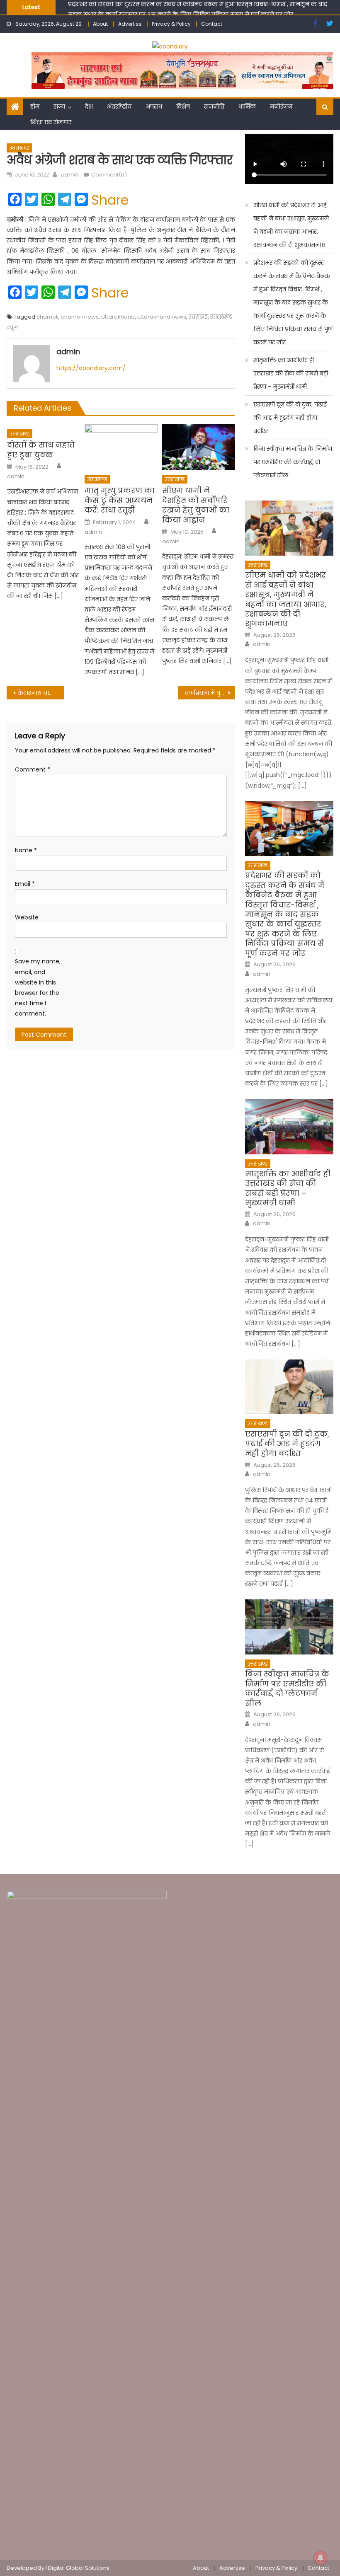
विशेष (183, 106)
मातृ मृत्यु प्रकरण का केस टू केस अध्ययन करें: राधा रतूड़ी (120, 500)
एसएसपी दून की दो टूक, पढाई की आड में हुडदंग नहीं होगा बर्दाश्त (290, 418)
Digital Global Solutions (79, 2568)
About (100, 24)
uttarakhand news (162, 317)
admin (69, 175)
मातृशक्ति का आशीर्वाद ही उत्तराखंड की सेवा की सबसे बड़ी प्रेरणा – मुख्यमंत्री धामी (291, 373)
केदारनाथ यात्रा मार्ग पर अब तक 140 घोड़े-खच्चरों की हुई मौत (41, 693)
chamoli (47, 317)
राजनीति (214, 106)
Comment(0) (109, 175)
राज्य (59, 106)
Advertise (130, 24)
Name (26, 850)
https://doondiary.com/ (91, 368)
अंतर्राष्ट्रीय (119, 106)
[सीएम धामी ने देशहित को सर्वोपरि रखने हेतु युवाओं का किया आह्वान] (199, 447)
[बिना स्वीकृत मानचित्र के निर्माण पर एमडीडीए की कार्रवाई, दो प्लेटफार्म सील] (289, 1627)
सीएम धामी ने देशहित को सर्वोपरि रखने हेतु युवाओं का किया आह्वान (196, 505)
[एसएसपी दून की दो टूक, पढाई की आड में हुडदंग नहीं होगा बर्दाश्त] (289, 1387)
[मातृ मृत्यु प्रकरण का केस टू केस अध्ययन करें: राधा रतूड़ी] (121, 447)
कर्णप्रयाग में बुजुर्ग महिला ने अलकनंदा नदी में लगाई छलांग (210, 693)
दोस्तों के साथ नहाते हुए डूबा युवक (41, 450)
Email (25, 884)
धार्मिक (247, 106)
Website (27, 917)
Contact (212, 24)
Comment (33, 769)
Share (110, 200)
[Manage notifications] (321, 2558)
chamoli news (80, 317)
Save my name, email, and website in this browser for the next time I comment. (38, 987)
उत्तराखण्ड (19, 148)
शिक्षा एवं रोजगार (51, 122)
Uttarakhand (118, 317)
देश (89, 106)
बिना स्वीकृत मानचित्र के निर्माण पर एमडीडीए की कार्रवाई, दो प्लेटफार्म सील (293, 462)
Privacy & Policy (171, 24)
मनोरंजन (281, 106)
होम (35, 106)
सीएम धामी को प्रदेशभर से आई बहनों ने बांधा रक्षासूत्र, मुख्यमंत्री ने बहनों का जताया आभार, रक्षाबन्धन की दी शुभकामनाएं (291, 225)
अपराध (154, 106)
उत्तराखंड (198, 317)
